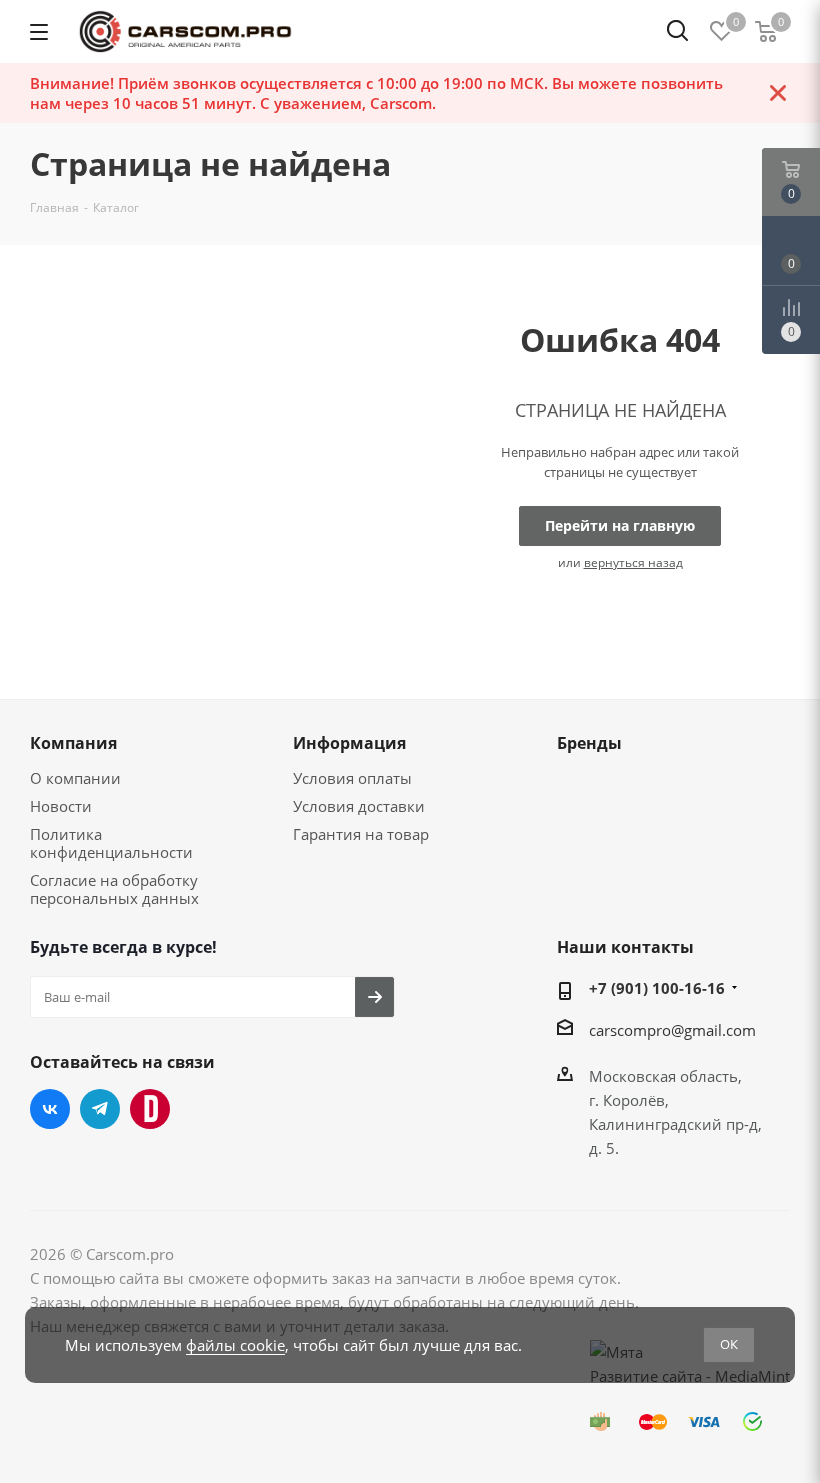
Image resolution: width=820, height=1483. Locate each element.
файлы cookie (235, 1345)
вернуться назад (633, 562)
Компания (73, 743)
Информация (349, 743)
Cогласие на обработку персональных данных (114, 889)
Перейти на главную (620, 525)
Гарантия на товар (361, 834)
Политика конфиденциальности (111, 843)
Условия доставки (359, 806)
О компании (75, 778)
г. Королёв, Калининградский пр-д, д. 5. (675, 1124)
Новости (61, 806)
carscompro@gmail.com (672, 1030)
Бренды (589, 743)
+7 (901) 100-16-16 (657, 988)
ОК (729, 1344)
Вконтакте (50, 1109)
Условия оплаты (352, 778)
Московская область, (665, 1076)
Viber (150, 1109)
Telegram (100, 1109)
